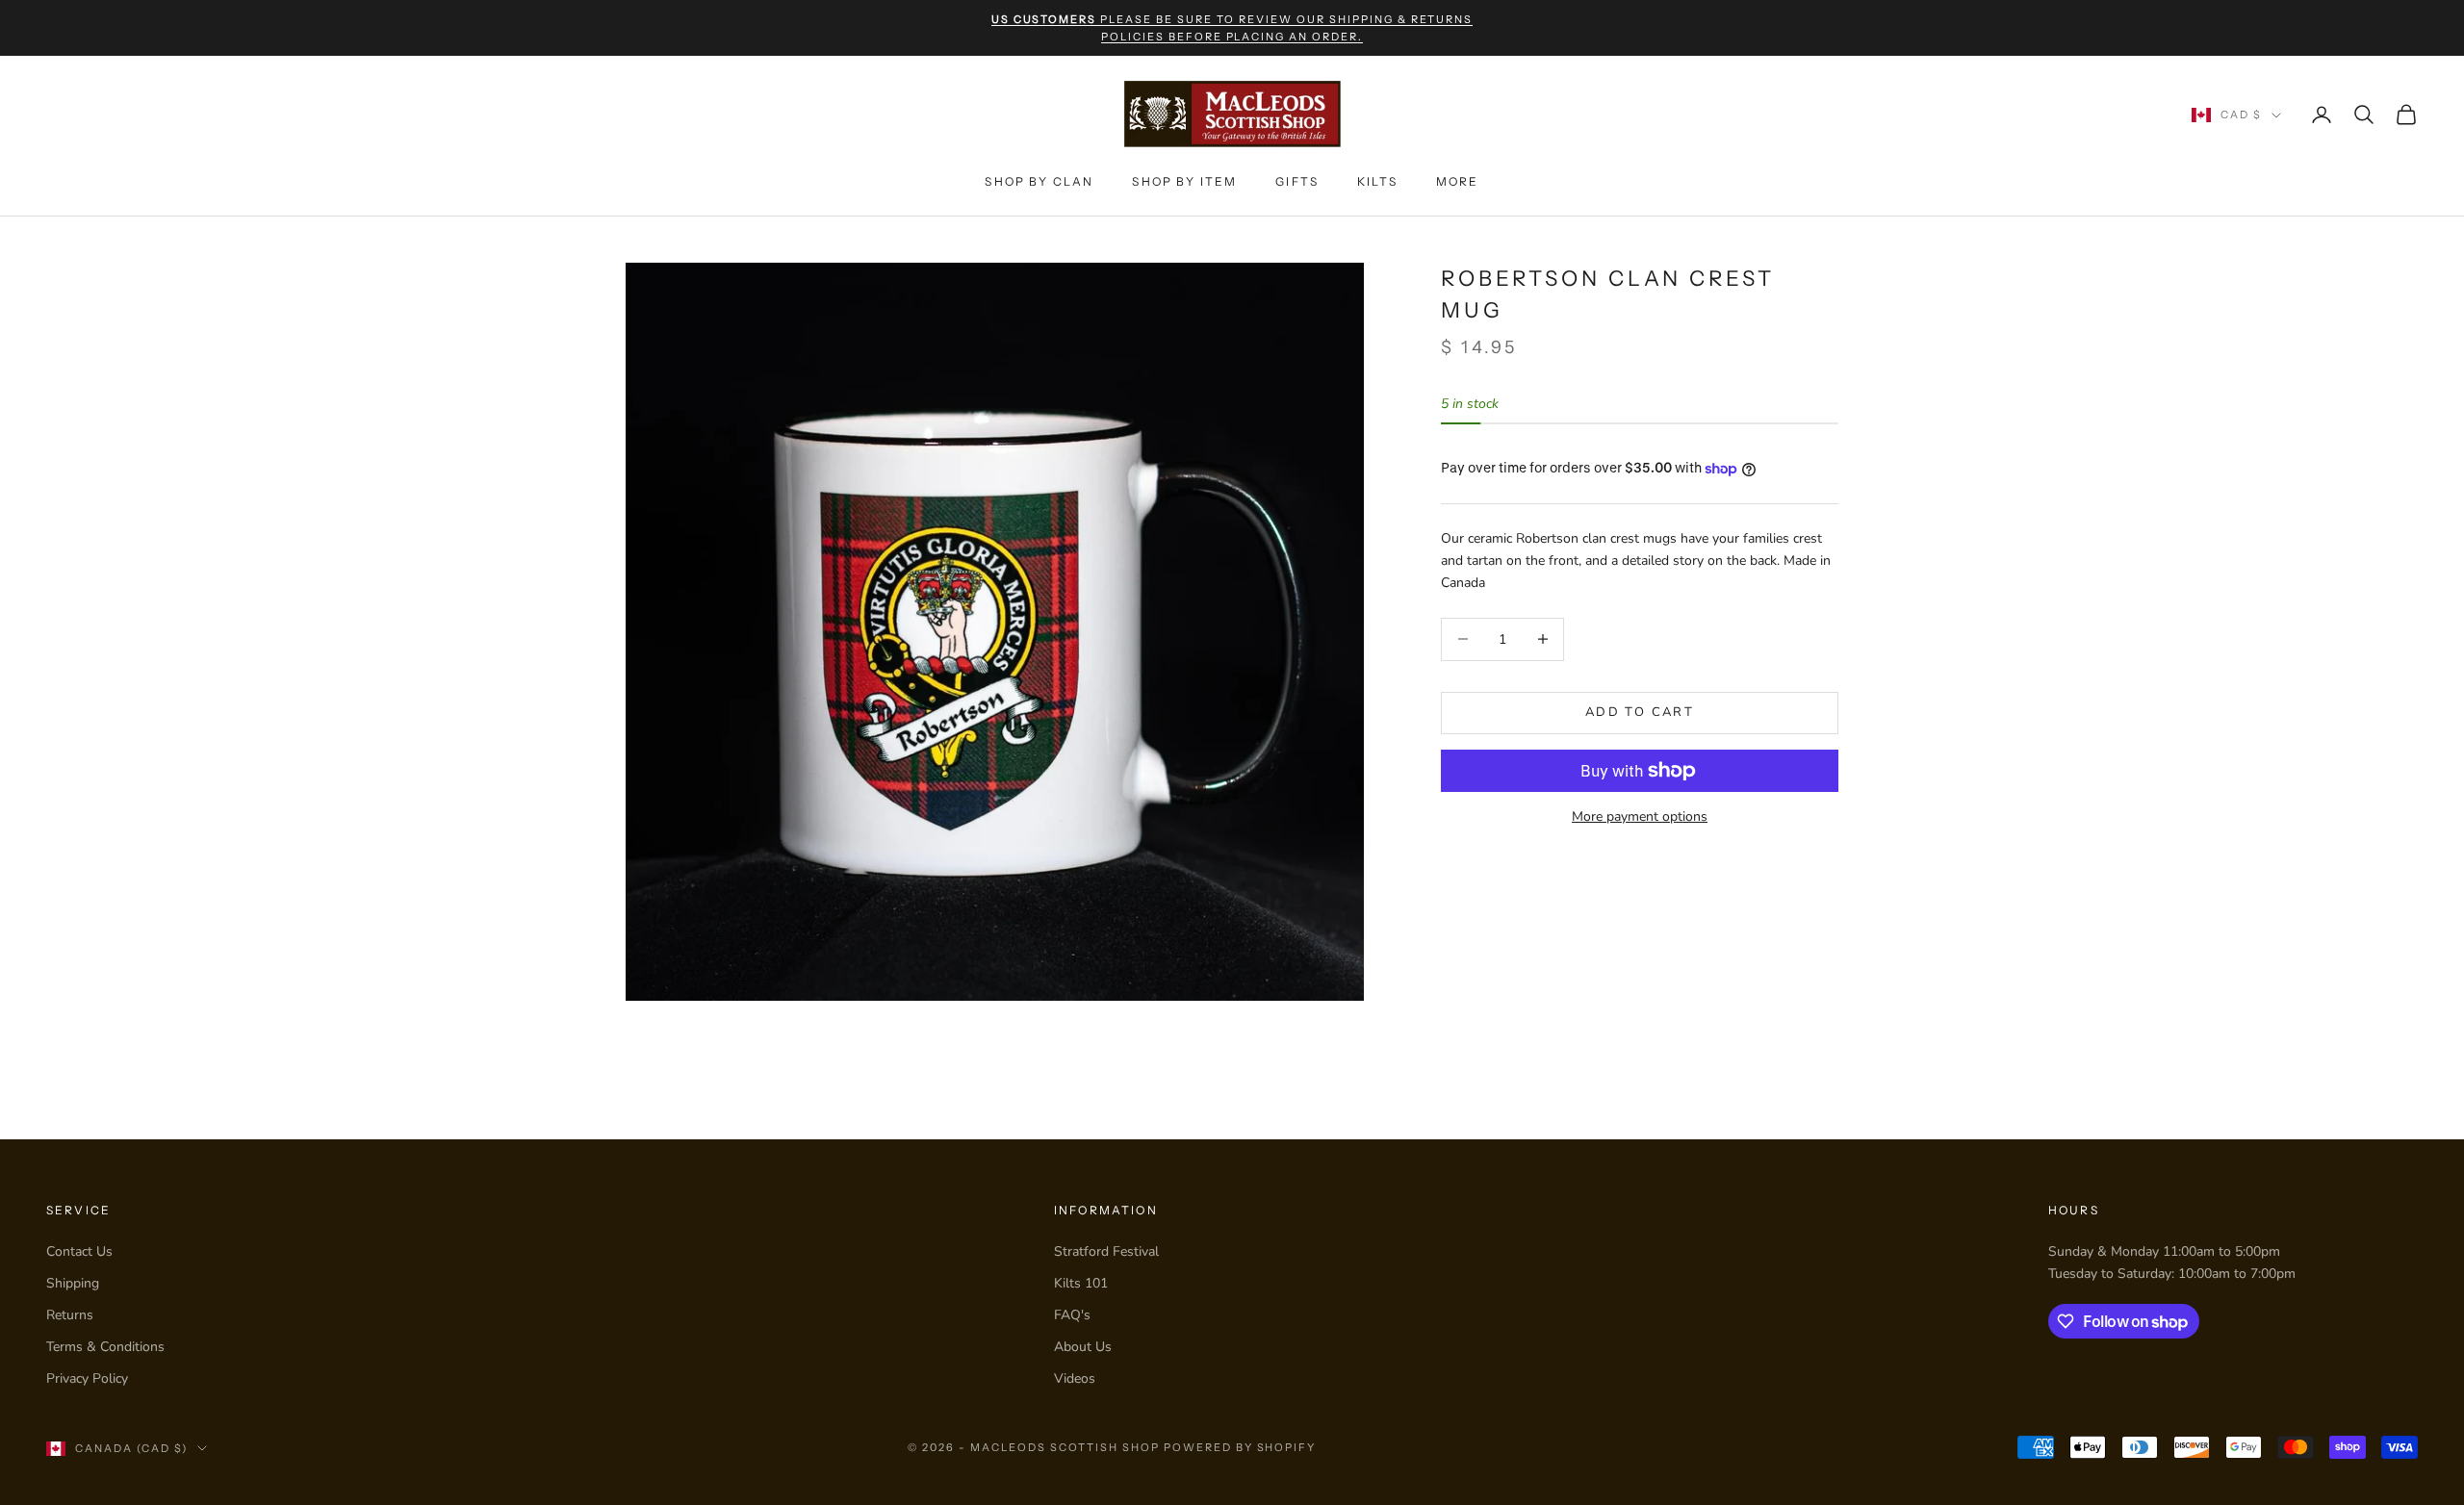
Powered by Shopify (1240, 1447)
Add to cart (1640, 712)
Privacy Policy (87, 1378)
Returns (70, 1315)
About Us (1083, 1347)
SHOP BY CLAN (1039, 181)
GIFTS (1297, 181)
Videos (1075, 1378)
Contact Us (79, 1251)
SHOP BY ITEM (1184, 181)
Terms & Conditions (105, 1347)
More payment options (1640, 816)
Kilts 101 (1081, 1283)
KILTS (1377, 181)
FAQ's (1072, 1315)
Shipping (73, 1283)
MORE (1458, 181)
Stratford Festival (1106, 1251)
